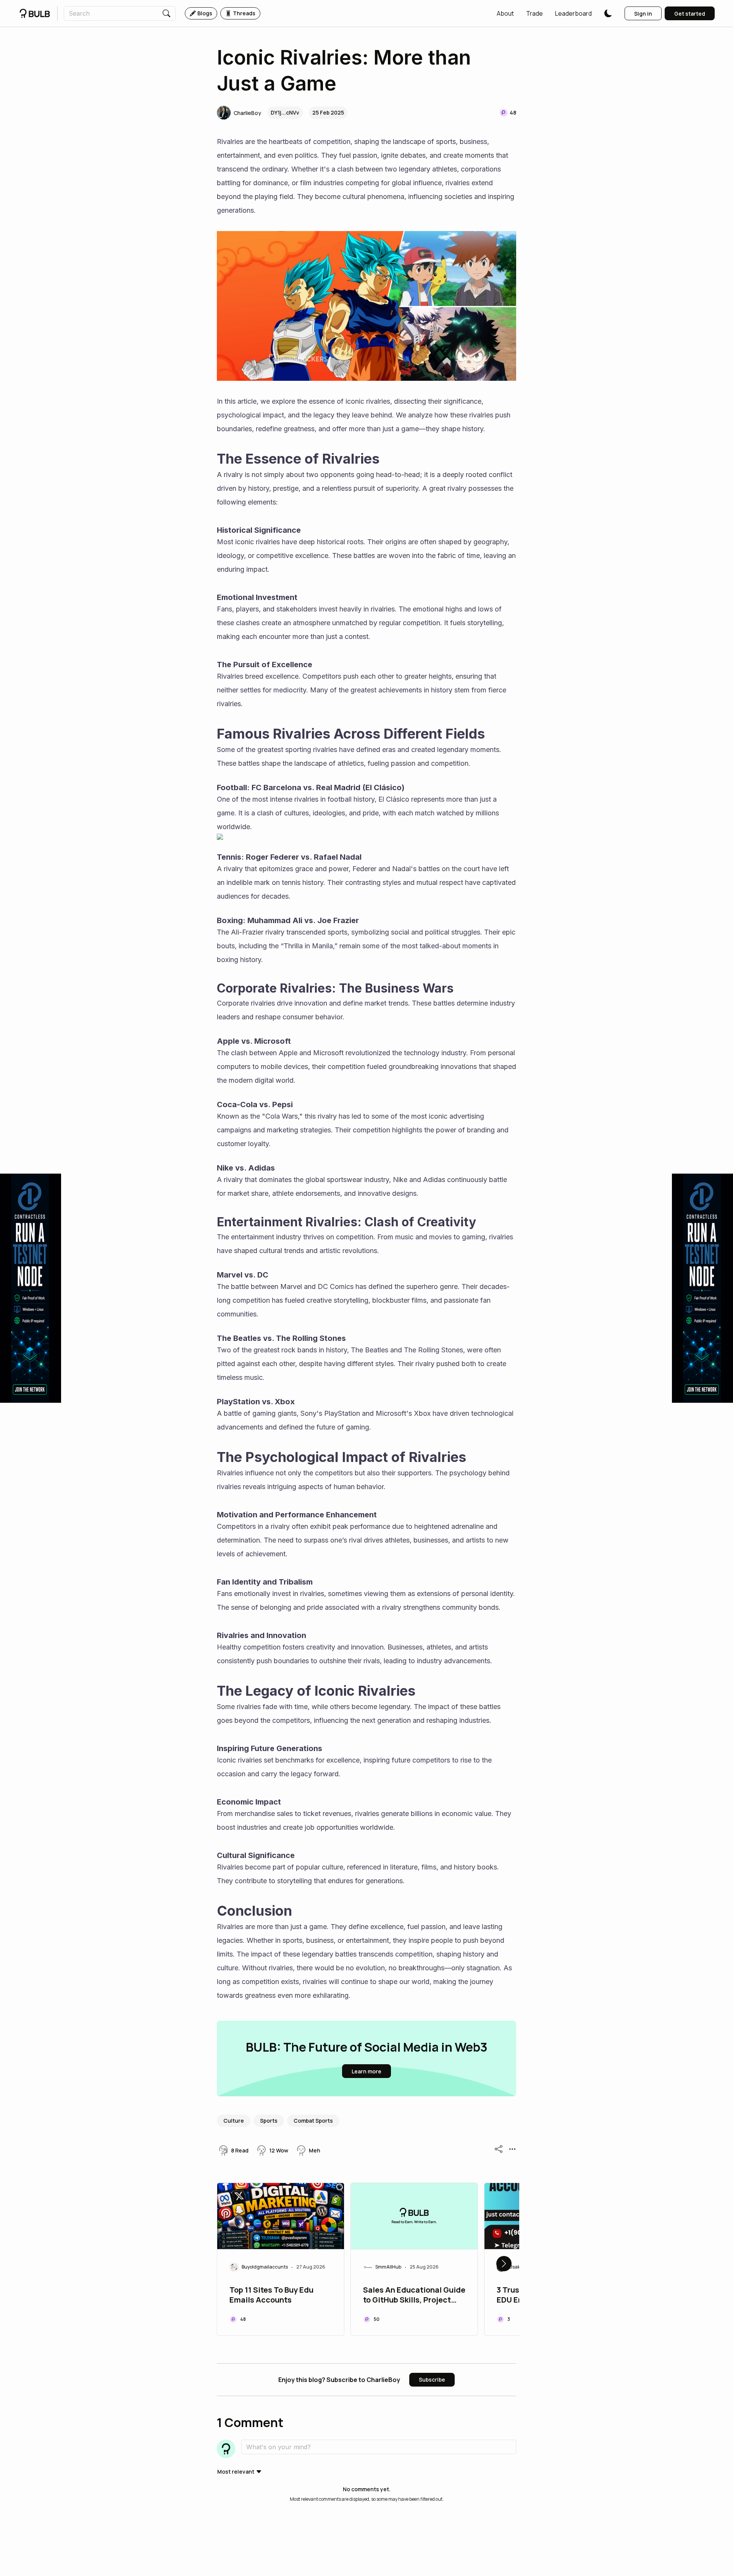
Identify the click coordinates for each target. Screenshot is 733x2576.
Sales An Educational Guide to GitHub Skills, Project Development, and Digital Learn (414, 2296)
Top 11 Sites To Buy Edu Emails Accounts (271, 2295)
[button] (505, 13)
